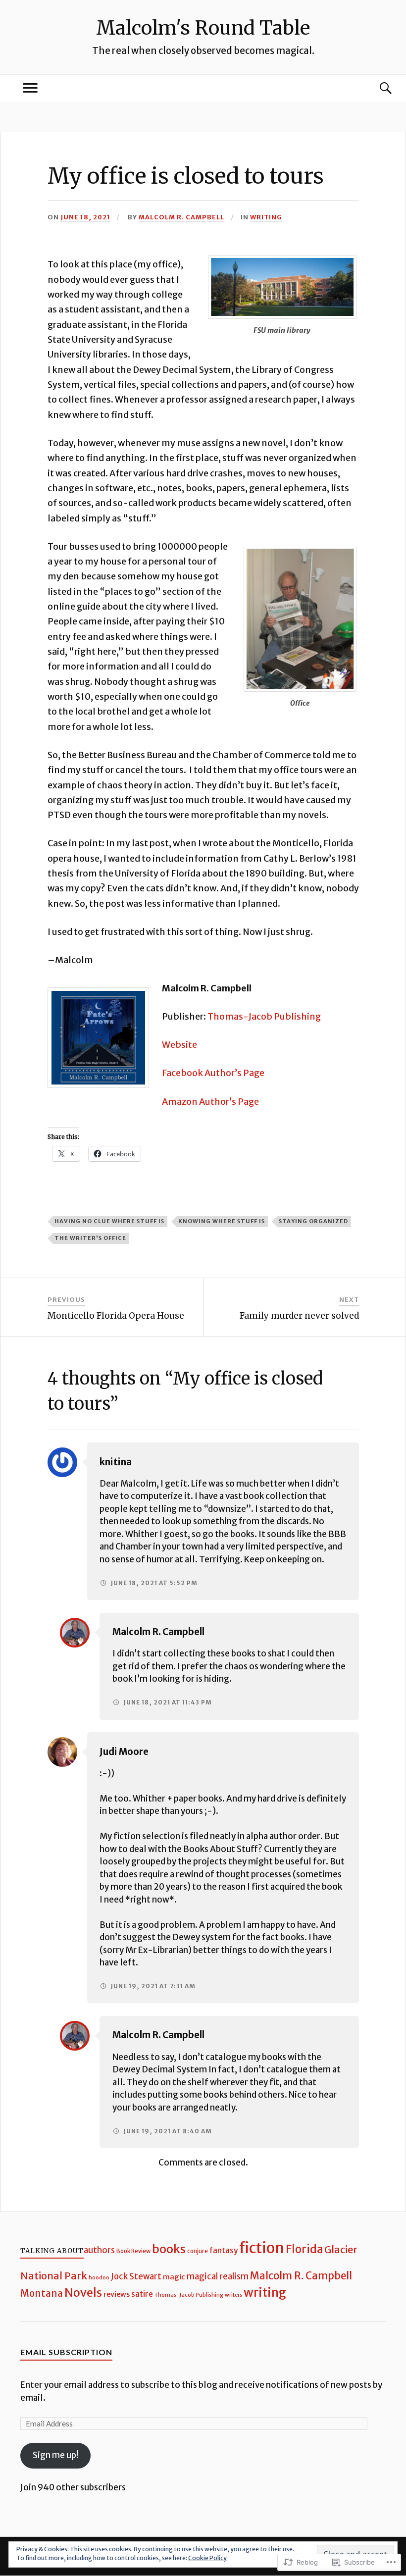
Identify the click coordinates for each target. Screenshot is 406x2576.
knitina (116, 1462)
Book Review (133, 2251)
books (169, 2249)
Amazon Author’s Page (210, 1102)
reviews (117, 2294)
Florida (304, 2249)
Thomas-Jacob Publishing (264, 1016)
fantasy (224, 2250)
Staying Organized (313, 1221)
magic (174, 2277)
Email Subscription (66, 2352)
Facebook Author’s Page (213, 1073)
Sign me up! (56, 2455)
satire (142, 2294)
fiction (262, 2248)
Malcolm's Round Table (203, 28)
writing (266, 217)
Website (179, 1045)
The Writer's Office (90, 1238)
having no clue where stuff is (109, 1221)
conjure (198, 2251)
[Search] (376, 88)
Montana (42, 2293)
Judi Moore (124, 1752)
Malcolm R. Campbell (181, 217)
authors (99, 2250)
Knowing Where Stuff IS (222, 1221)
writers (233, 2295)
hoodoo (99, 2277)
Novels (83, 2293)
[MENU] (30, 88)
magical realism (218, 2277)
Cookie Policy (207, 2558)
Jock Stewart (136, 2277)
